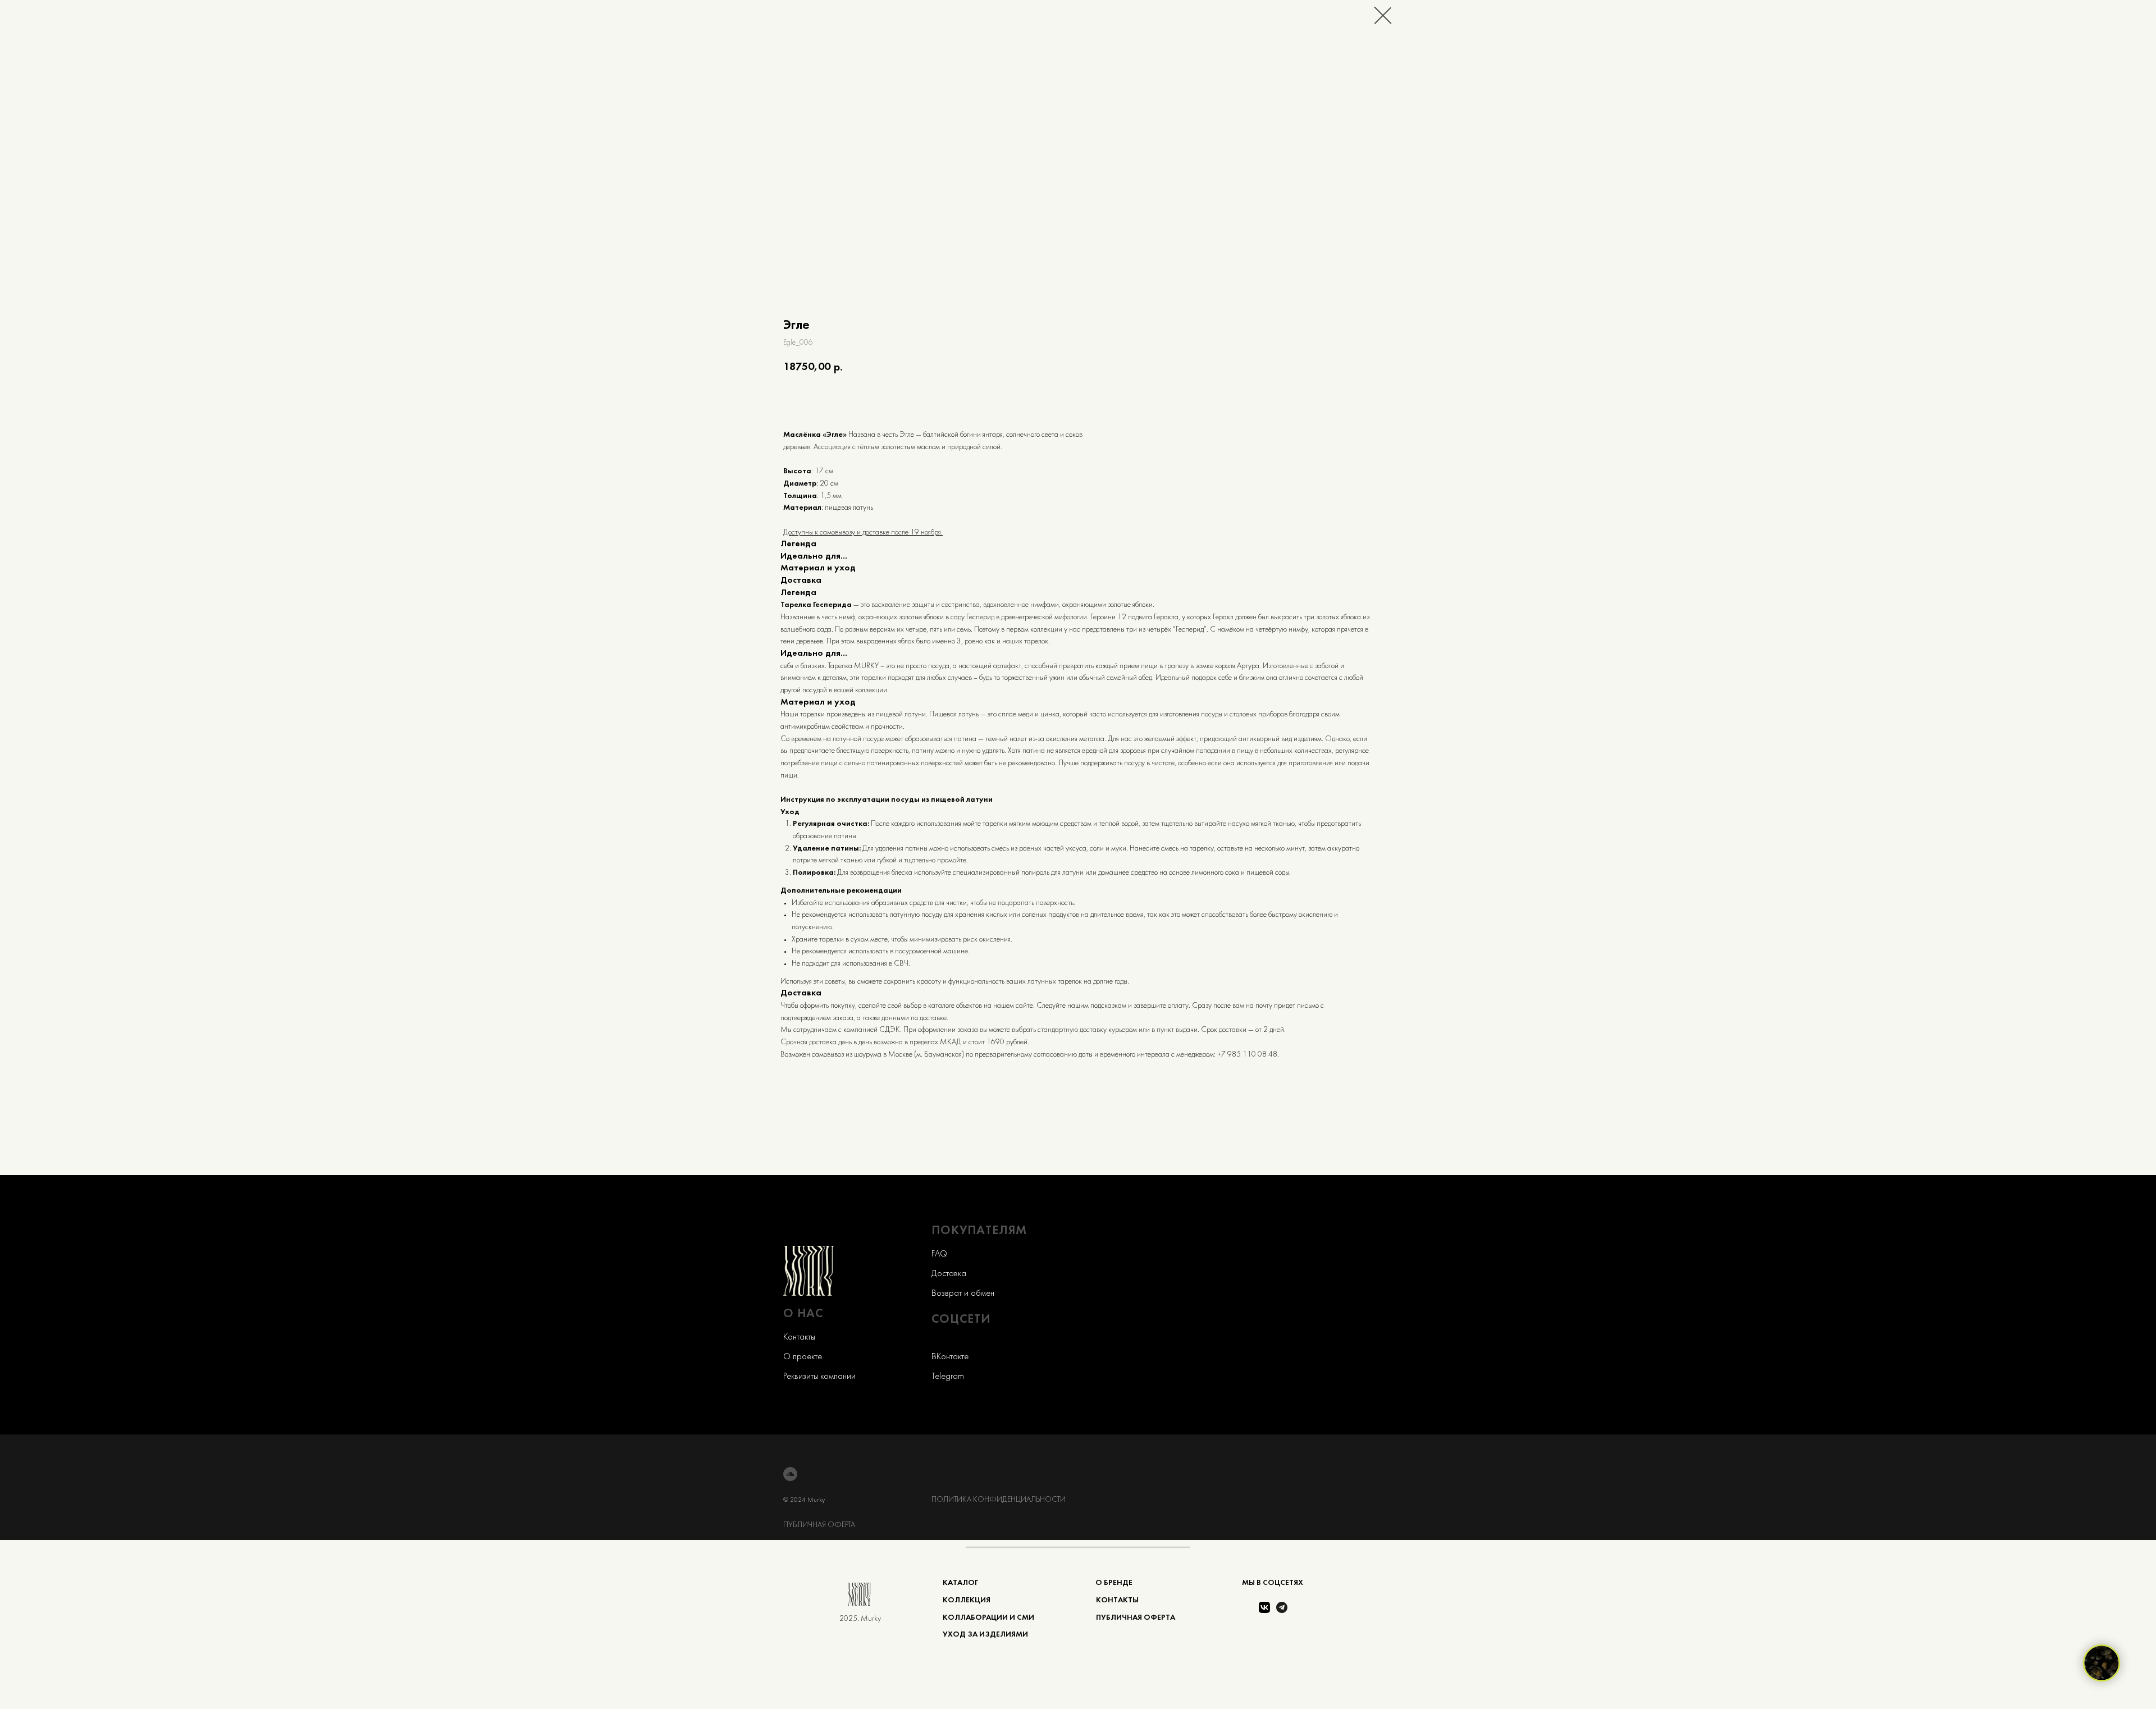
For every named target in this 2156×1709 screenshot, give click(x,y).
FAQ (939, 1254)
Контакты (799, 1337)
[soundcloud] (790, 1474)
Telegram (948, 1377)
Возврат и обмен (963, 1294)
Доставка (949, 1274)
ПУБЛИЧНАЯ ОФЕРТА (819, 1525)
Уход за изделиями (985, 1635)
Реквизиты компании (819, 1377)
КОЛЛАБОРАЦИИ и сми (988, 1618)
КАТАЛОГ (960, 1583)
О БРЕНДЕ (1114, 1583)
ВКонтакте (950, 1357)
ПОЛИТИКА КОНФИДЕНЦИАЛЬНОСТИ (999, 1500)
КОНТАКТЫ (1117, 1600)
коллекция (967, 1600)
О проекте (803, 1357)
